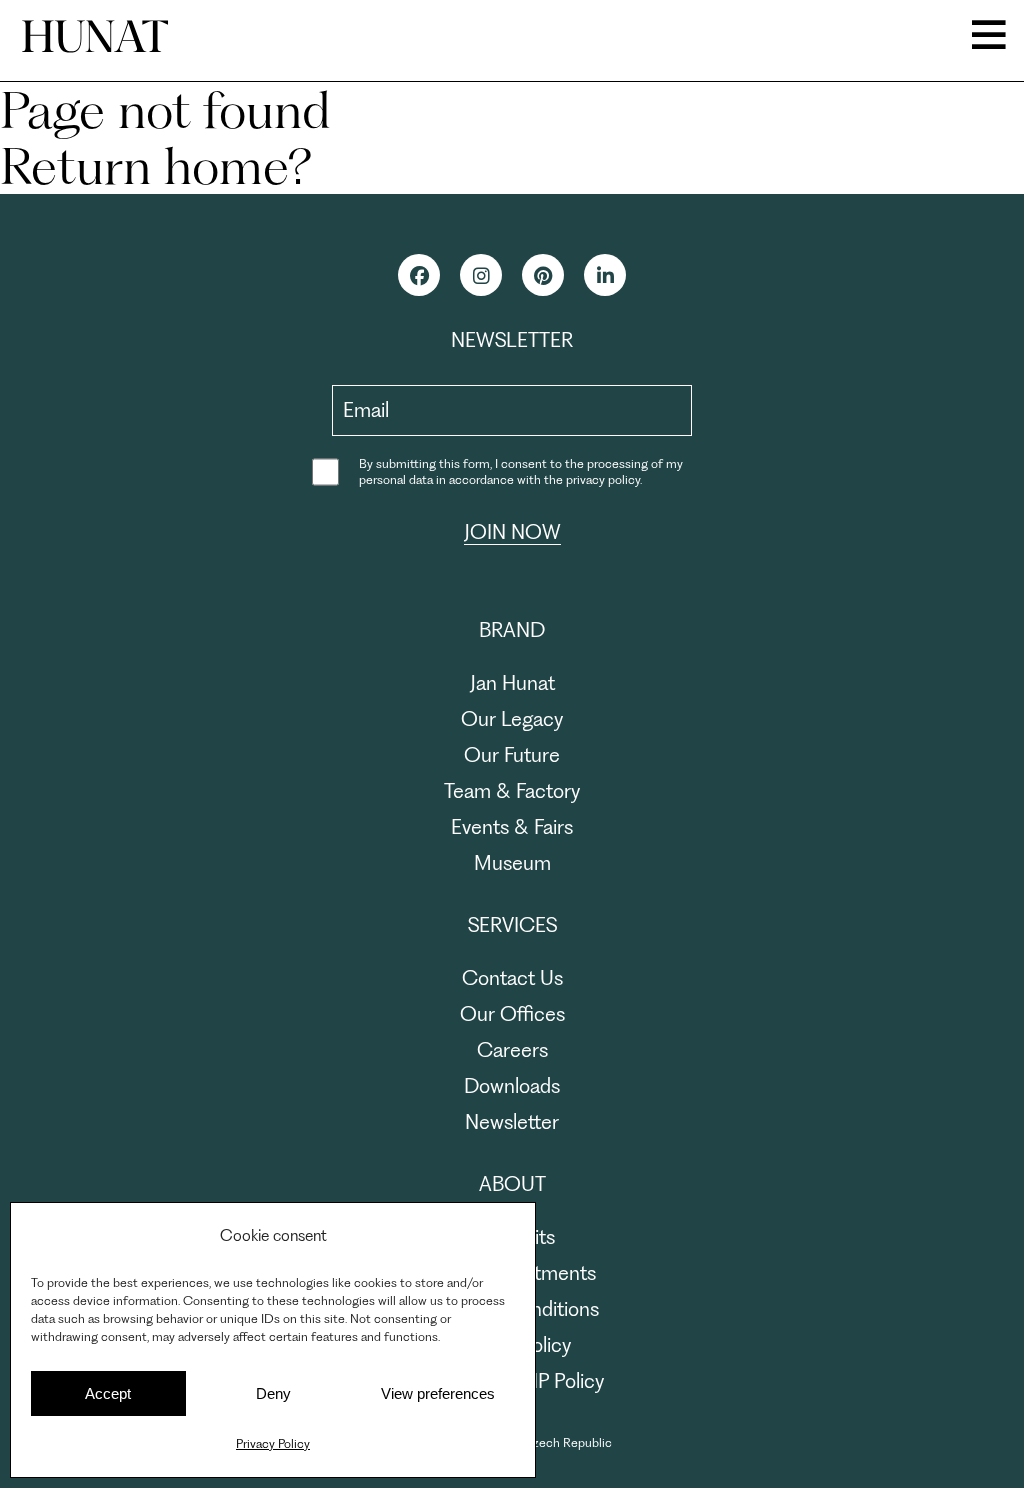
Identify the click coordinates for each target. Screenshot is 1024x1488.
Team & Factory (512, 790)
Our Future (512, 754)
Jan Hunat (512, 682)
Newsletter (512, 1121)
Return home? (156, 165)
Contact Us (512, 977)
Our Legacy (512, 718)
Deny (273, 1393)
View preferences (438, 1393)
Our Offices (512, 1013)
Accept (108, 1393)
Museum (512, 862)
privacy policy (603, 479)
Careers (512, 1049)
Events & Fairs (512, 826)
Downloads (512, 1085)
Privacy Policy (273, 1443)
